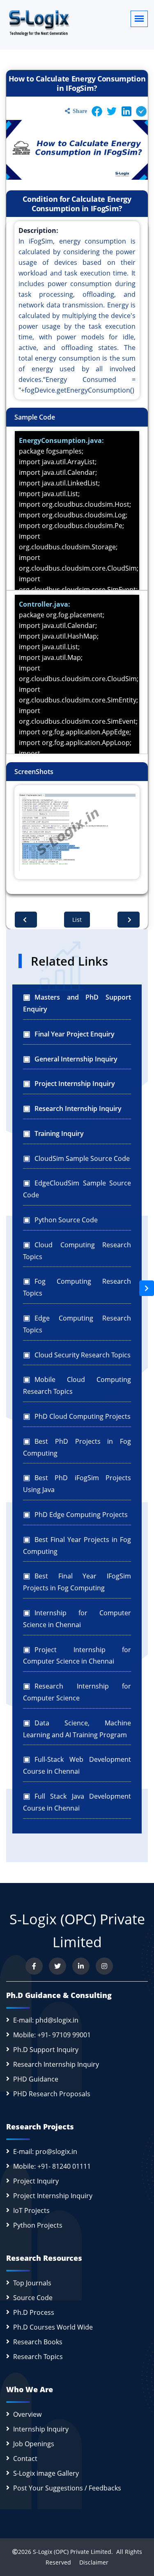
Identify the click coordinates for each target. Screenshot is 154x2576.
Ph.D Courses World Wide (53, 2327)
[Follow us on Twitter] (57, 1966)
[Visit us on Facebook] (34, 1966)
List (77, 920)
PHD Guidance (36, 2079)
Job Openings (34, 2444)
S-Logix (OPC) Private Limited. (73, 2552)
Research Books (38, 2342)
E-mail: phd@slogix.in (46, 2020)
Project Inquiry (36, 2181)
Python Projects (38, 2225)
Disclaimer (91, 2562)
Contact (25, 2459)
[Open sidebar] (147, 1288)
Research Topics (38, 2357)
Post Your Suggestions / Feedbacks (67, 2488)
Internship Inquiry (41, 2429)
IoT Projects (31, 2210)
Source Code (33, 2298)
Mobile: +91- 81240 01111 (52, 2166)
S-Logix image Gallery (46, 2473)
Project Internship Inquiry (53, 2196)
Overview (27, 2414)
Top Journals (32, 2283)
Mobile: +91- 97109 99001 (52, 2035)
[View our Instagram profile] (104, 1966)
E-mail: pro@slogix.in (45, 2152)
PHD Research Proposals (52, 2094)
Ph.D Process (34, 2312)
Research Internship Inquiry (56, 2064)
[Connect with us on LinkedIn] (81, 1966)
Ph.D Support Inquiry (46, 2050)
